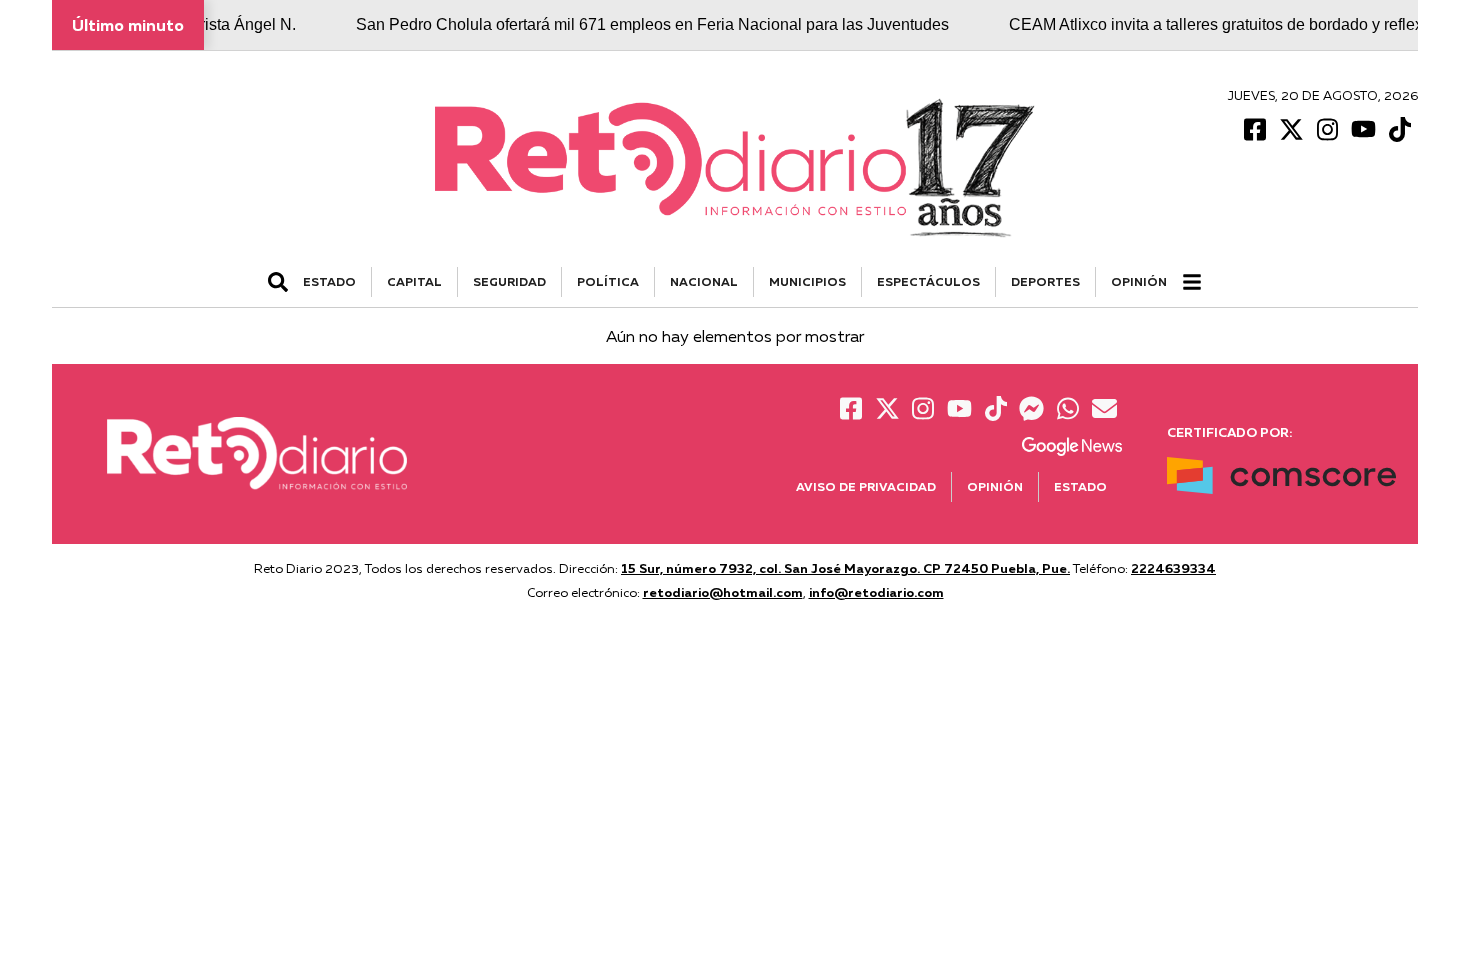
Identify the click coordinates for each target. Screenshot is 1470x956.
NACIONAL (704, 281)
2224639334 (1173, 568)
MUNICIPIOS (807, 281)
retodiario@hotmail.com (723, 592)
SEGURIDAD (509, 281)
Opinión (1139, 281)
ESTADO (329, 281)
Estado (1080, 486)
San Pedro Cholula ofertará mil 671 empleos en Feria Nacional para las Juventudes (638, 24)
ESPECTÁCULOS (928, 281)
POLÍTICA (608, 281)
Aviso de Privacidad (866, 486)
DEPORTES (1045, 281)
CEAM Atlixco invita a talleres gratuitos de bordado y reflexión (1213, 24)
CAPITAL (414, 281)
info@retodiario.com (876, 592)
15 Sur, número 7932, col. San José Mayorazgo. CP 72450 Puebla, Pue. (845, 568)
